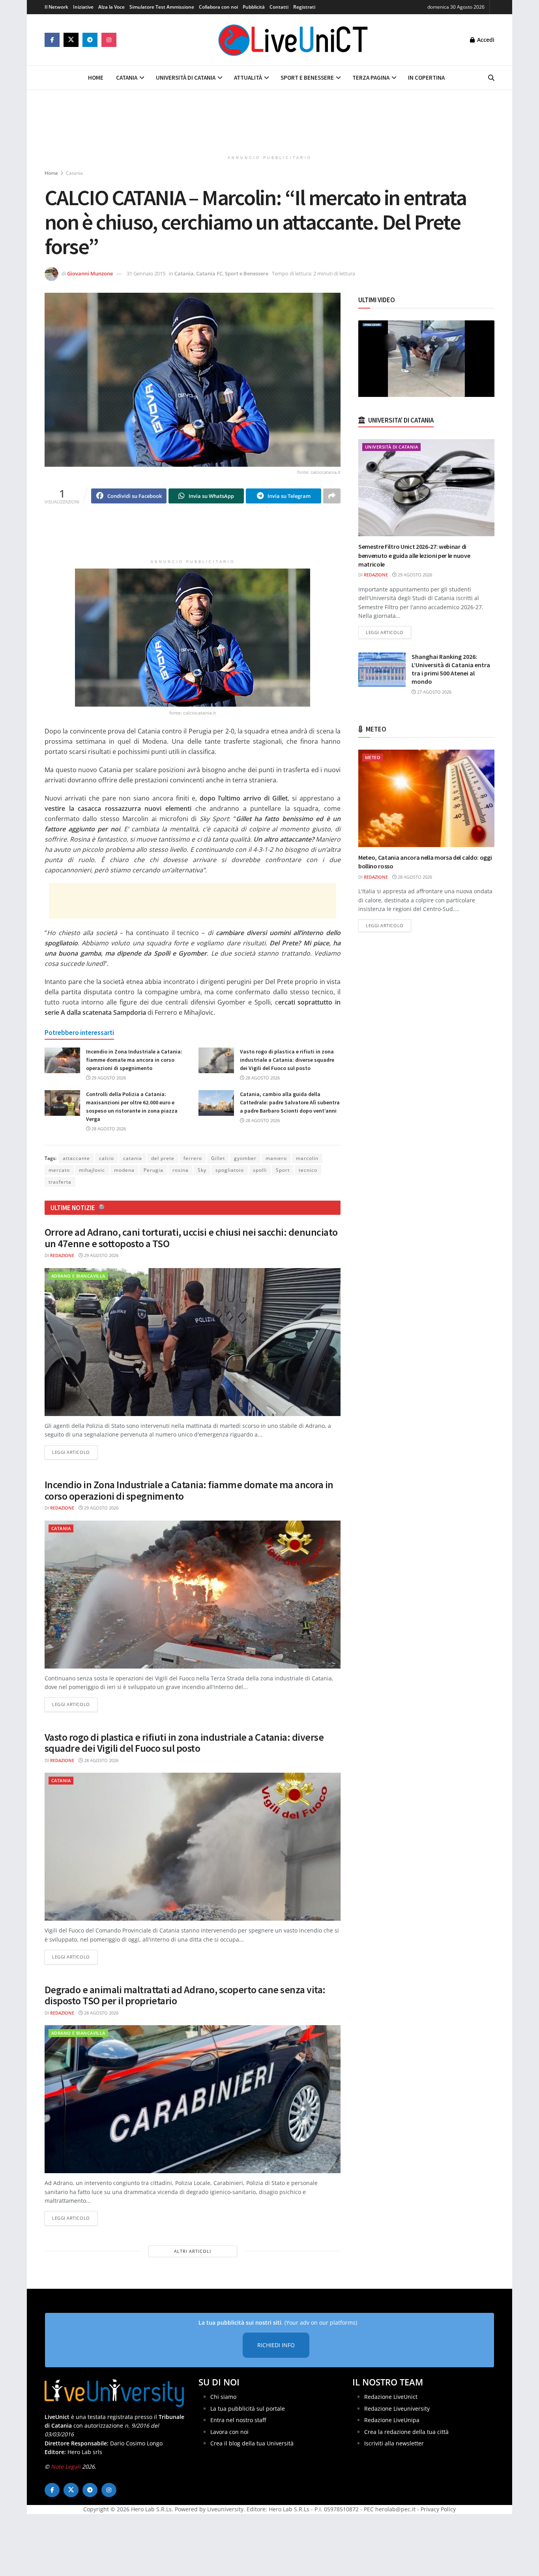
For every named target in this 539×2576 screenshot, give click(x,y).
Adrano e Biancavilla (78, 1276)
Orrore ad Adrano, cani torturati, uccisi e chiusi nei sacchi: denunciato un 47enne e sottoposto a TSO (191, 1238)
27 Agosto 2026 (434, 692)
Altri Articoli (193, 2251)
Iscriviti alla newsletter (394, 2443)
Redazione (62, 1255)
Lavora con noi (229, 2432)
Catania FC (209, 273)
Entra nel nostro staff (238, 2420)
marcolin (307, 1158)
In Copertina (426, 78)
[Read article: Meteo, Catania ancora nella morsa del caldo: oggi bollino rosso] (426, 798)
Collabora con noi (218, 7)
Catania (127, 78)
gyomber (245, 1158)
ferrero (193, 1158)
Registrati (304, 7)
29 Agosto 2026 (108, 1078)
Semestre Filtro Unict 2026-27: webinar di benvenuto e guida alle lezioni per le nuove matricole (414, 555)
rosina (181, 1170)
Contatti (279, 7)
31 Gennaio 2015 (146, 273)
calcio (107, 1158)
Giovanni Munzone (90, 273)
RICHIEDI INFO (276, 2345)
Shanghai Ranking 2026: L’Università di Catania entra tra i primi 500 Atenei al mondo (451, 669)
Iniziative (83, 7)
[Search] (491, 78)
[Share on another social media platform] (332, 496)
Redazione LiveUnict (391, 2397)
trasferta (60, 1182)
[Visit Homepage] (293, 40)
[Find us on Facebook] (52, 40)
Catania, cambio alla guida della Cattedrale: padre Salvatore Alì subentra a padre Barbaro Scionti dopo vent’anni (290, 1102)
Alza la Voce (111, 7)
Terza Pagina (371, 78)
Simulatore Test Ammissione (162, 7)
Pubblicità (254, 7)
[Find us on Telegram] (90, 40)
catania (133, 1158)
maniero (276, 1158)
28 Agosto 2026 (262, 1078)
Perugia (153, 1170)
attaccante (76, 1158)
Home (96, 78)
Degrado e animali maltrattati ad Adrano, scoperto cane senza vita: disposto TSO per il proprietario (185, 1995)
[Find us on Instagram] (109, 40)
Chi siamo (223, 2397)
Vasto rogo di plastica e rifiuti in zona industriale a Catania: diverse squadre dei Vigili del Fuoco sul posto (287, 1060)
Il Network (56, 7)
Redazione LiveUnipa (392, 2420)
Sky (202, 1170)
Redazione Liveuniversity (397, 2409)
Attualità (248, 78)
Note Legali (66, 2467)
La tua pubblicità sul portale (248, 2409)
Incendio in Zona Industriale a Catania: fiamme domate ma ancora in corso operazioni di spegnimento (134, 1060)
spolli (260, 1170)
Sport (283, 1170)
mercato (59, 1170)
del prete (163, 1158)
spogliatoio (230, 1170)
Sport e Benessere (307, 78)
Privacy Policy (438, 2509)
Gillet (218, 1158)
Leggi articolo (75, 1452)
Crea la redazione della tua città (406, 2432)
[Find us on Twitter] (71, 40)
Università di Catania (186, 78)
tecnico (308, 1170)
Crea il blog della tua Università (252, 2443)
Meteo (373, 757)
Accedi (485, 40)
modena (124, 1170)
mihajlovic (92, 1170)
